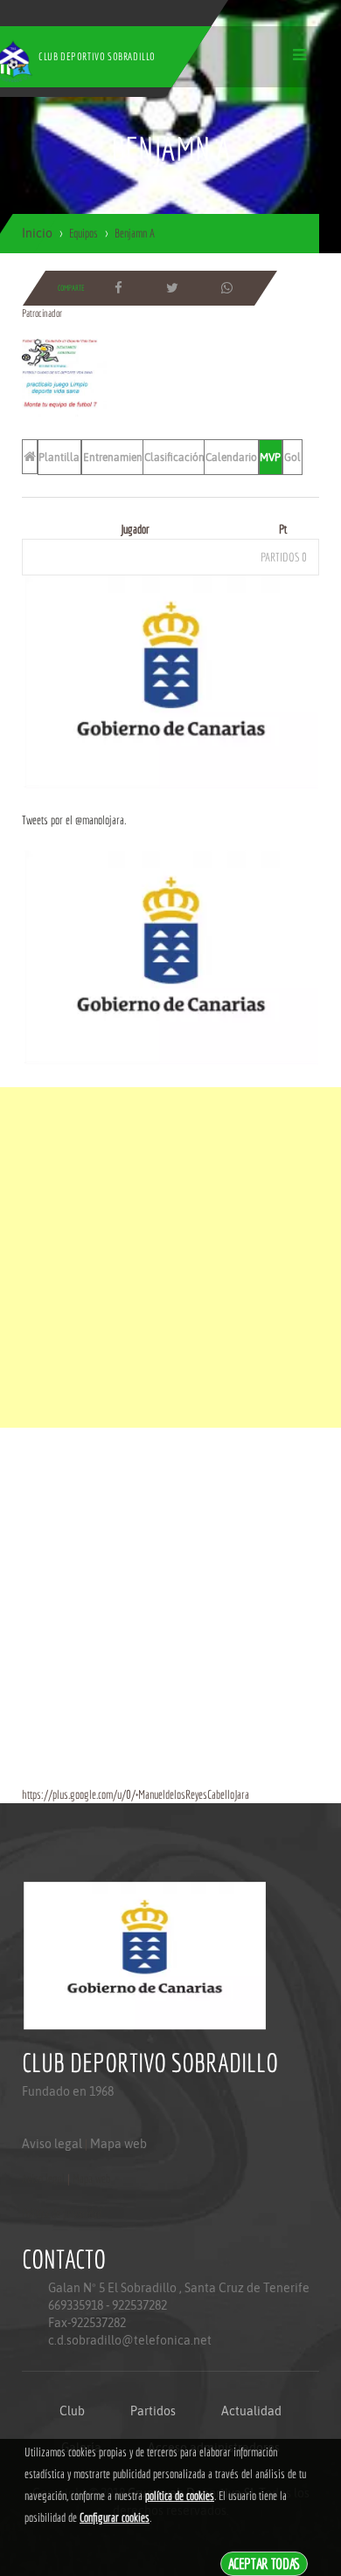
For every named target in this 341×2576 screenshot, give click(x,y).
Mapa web (118, 2144)
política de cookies (180, 2496)
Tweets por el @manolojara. (74, 820)
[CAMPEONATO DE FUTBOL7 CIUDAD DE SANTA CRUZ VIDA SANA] (64, 377)
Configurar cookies (115, 2517)
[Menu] (299, 55)
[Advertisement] (170, 1257)
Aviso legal (52, 2144)
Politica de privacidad (62, 2214)
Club (72, 2411)
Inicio (37, 233)
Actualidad (251, 2411)
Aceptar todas (264, 2563)
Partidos (153, 2411)
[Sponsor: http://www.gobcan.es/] (170, 681)
